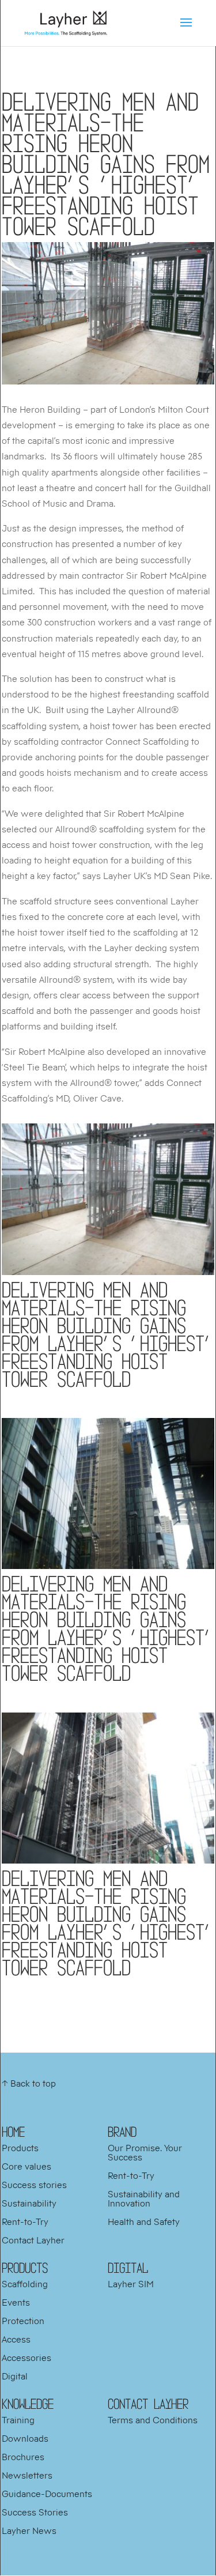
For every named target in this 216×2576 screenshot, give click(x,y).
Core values (26, 2166)
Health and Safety (144, 2222)
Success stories (34, 2185)
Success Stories (35, 2512)
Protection (23, 2321)
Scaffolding (25, 2284)
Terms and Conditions (153, 2420)
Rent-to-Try (25, 2222)
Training (18, 2420)
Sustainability (29, 2203)
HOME (13, 2132)
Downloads (25, 2438)
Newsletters (27, 2475)
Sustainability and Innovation (144, 2198)
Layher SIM (131, 2284)
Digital (15, 2376)
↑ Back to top (29, 2083)
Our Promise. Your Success (145, 2152)
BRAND (122, 2132)
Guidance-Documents (47, 2494)
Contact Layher (33, 2240)
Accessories (26, 2358)
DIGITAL (128, 2268)
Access (16, 2339)
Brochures (23, 2457)
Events (16, 2302)
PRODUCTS (25, 2268)
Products (20, 2148)
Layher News (29, 2530)
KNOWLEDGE (28, 2404)
